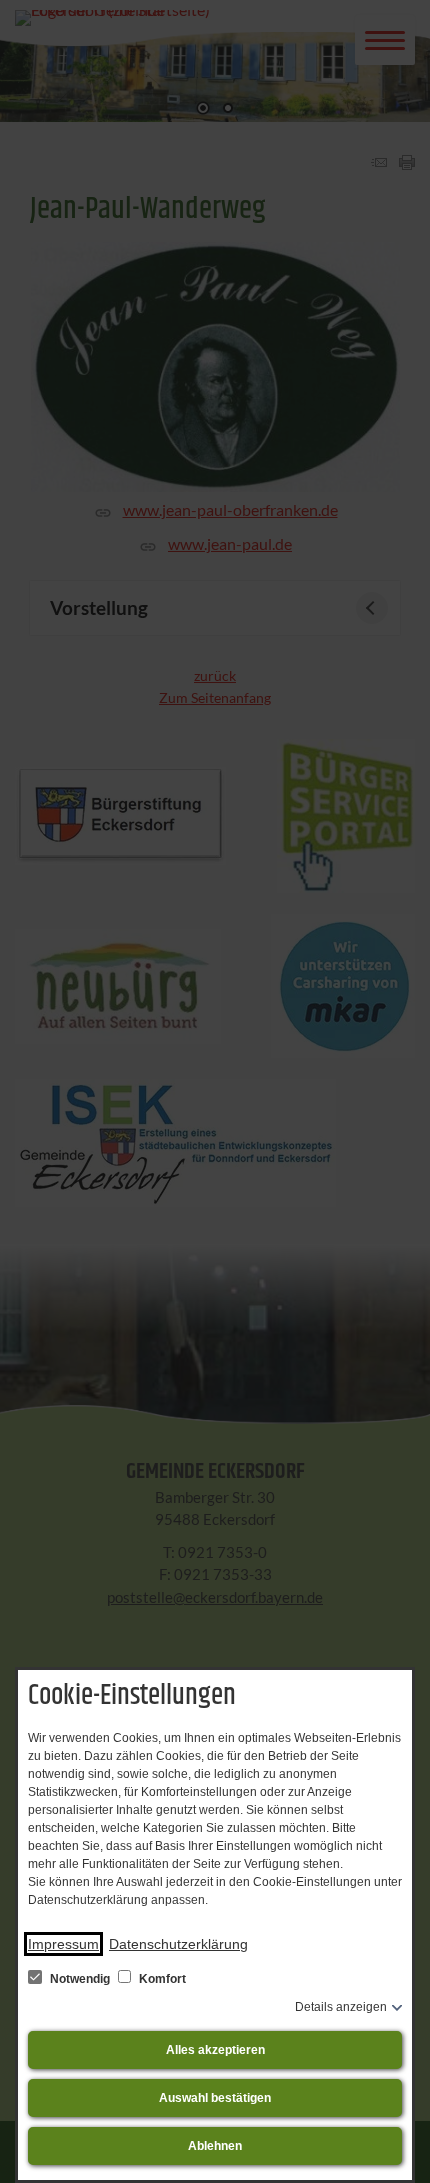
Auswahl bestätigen (215, 2098)
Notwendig (80, 1979)
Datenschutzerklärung (178, 1944)
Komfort (161, 1979)
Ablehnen (215, 2146)
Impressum (63, 1944)
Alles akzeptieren (215, 2050)
